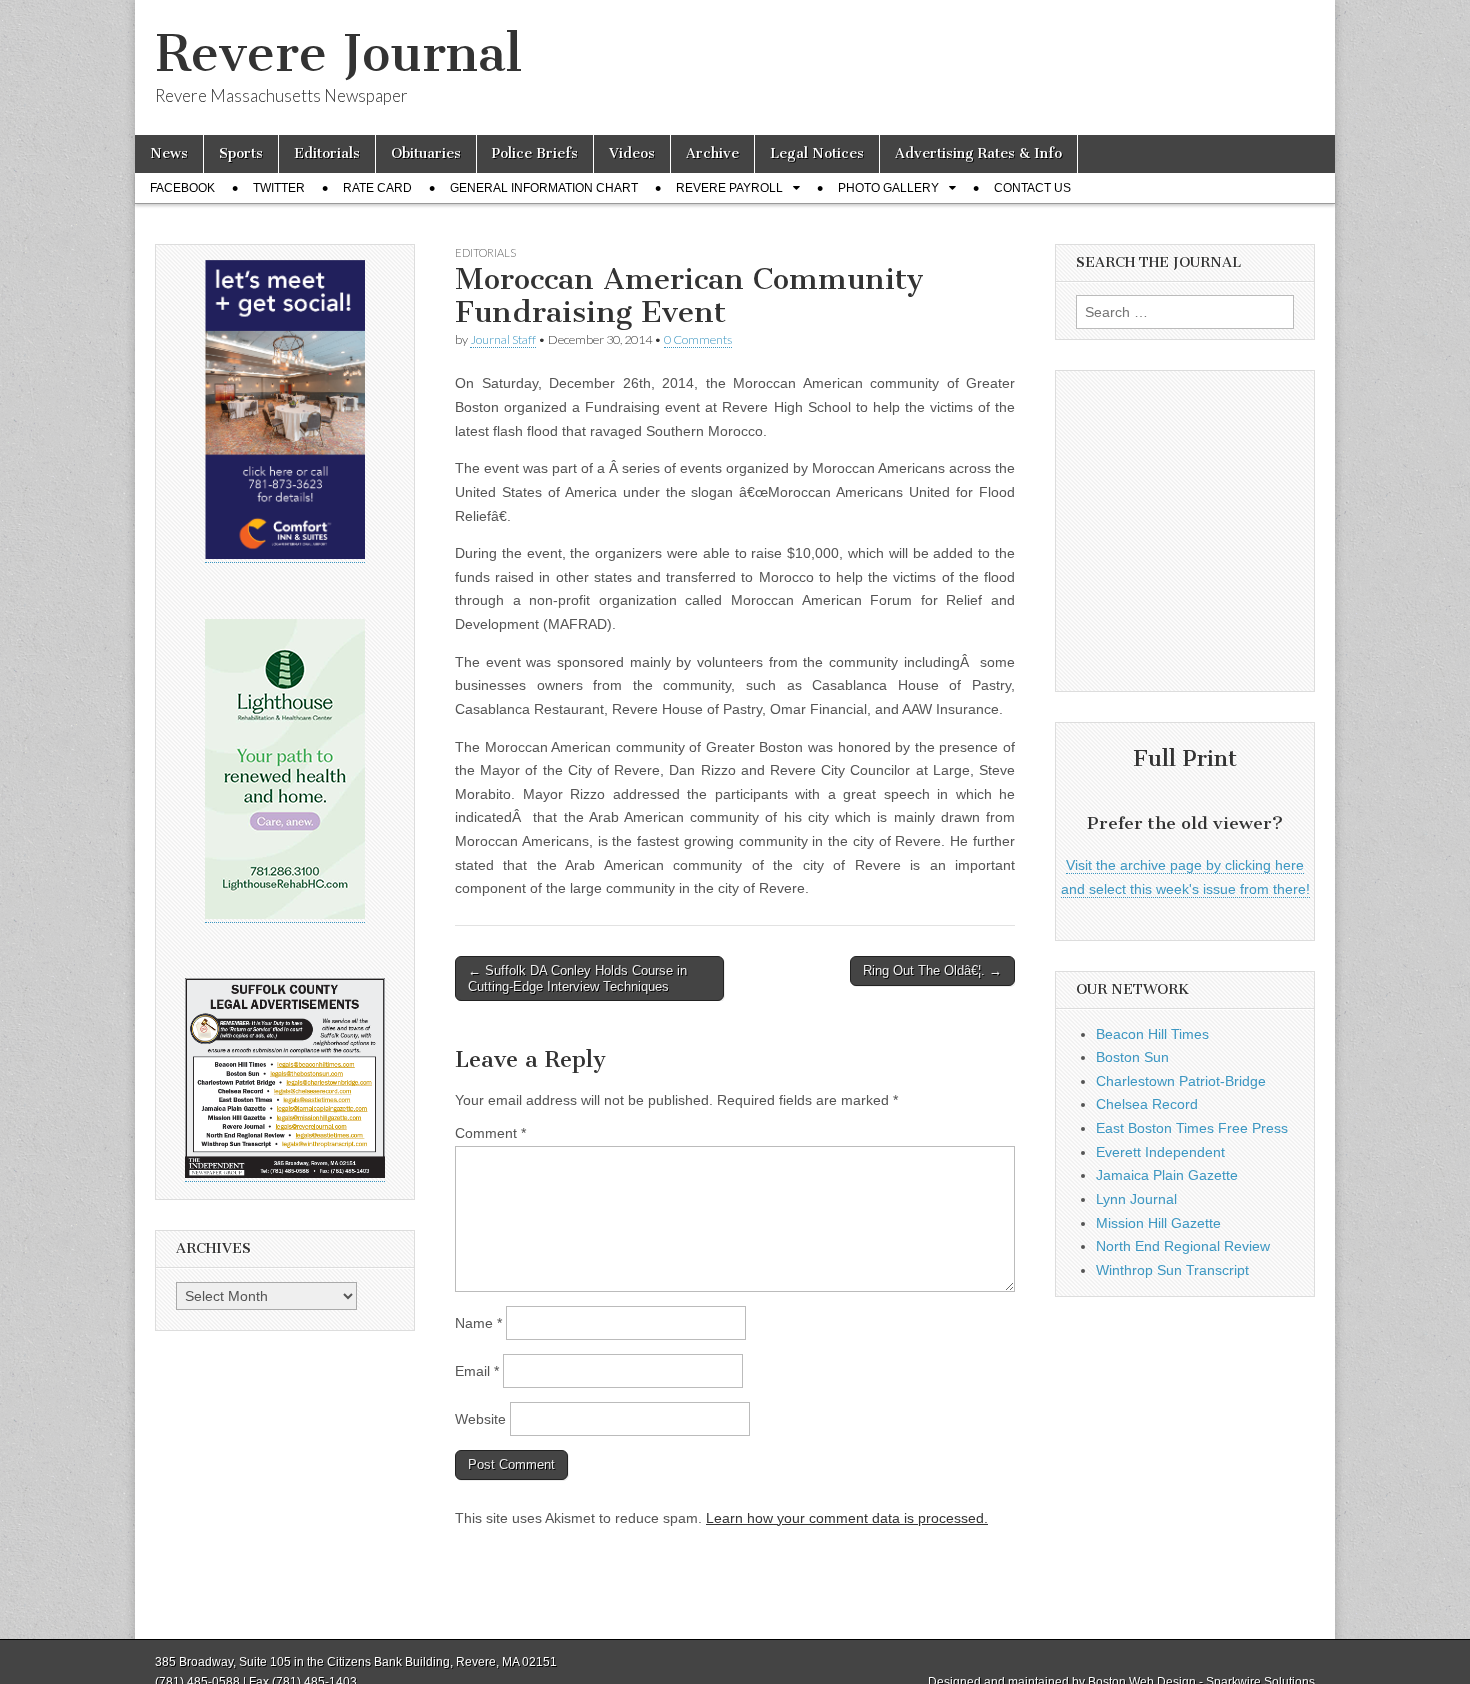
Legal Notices (817, 153)
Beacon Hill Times (1152, 1034)
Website (480, 1419)
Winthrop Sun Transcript (1172, 1270)
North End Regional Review (1183, 1246)
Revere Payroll (729, 188)
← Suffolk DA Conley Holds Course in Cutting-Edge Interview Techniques (577, 978)
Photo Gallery (888, 188)
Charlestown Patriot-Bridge (1181, 1081)
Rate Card (377, 188)
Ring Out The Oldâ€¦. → (932, 970)
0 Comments (698, 339)
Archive (712, 153)
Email (477, 1371)
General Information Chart (544, 188)
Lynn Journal (1136, 1199)
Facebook (182, 188)
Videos (632, 153)
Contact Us (1032, 188)
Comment (490, 1133)
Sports (241, 153)
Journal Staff (503, 339)
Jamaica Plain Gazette (1167, 1175)
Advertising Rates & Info (978, 153)
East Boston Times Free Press (1192, 1128)
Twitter (279, 188)
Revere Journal (338, 53)
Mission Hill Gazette (1158, 1223)
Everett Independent (1160, 1152)
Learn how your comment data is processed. (847, 1518)
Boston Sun (1132, 1057)
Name (478, 1323)
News (169, 153)
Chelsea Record (1147, 1104)
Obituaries (426, 153)
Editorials (327, 153)
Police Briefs (535, 153)
